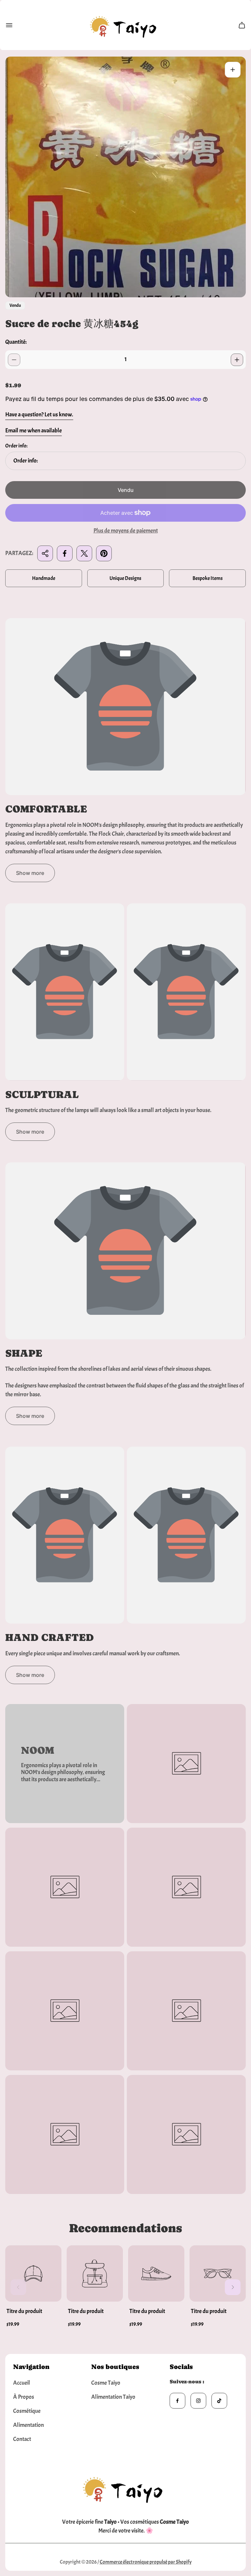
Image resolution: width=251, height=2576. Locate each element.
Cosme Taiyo (106, 2383)
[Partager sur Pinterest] (104, 553)
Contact (22, 2439)
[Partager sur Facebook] (65, 553)
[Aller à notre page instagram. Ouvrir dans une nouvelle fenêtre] (198, 2401)
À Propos (24, 2397)
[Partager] (45, 553)
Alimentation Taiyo (113, 2397)
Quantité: (16, 342)
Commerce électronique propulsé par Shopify (146, 2562)
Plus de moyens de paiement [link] (126, 531)
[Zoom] (233, 70)
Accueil (22, 2383)
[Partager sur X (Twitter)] (84, 553)
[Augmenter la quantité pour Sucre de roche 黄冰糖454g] (237, 360)
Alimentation (28, 2425)
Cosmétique (27, 2411)
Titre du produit (24, 2311)
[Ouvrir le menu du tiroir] (9, 25)
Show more (30, 873)
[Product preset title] (33, 2273)
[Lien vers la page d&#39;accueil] (125, 2488)
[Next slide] (233, 2287)
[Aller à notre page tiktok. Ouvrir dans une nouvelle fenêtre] (219, 2401)
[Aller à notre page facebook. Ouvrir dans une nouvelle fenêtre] (177, 2401)
